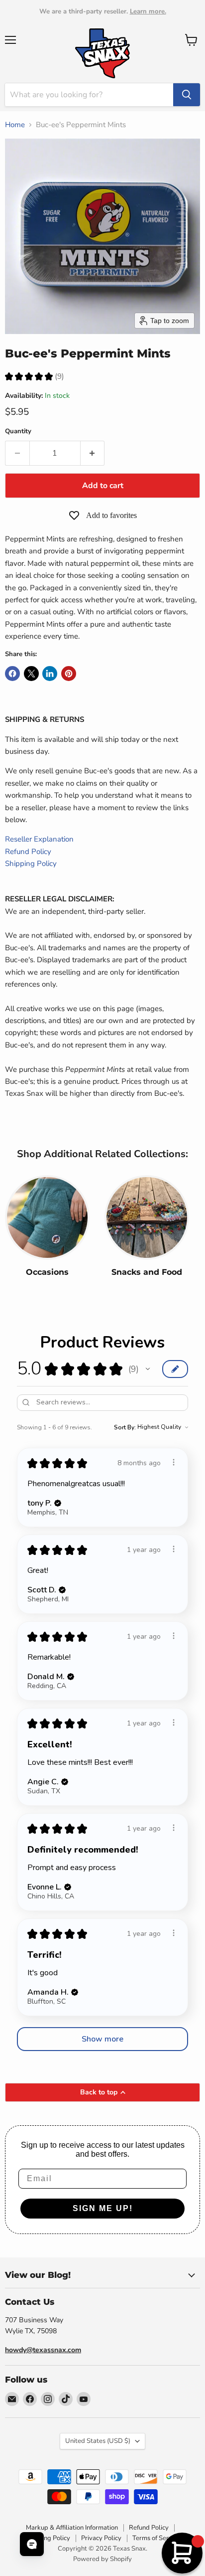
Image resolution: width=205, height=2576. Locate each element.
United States (98, 2441)
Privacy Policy (101, 2538)
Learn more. (148, 11)
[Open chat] (32, 2544)
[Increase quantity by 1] (93, 453)
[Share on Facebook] (12, 674)
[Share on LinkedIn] (50, 674)
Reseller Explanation (39, 839)
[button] (148, 1369)
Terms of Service (156, 2538)
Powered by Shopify (102, 2559)
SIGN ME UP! (103, 2208)
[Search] (187, 95)
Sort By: (125, 1427)
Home (15, 125)
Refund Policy (28, 852)
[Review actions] (174, 1462)
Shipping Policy (31, 863)
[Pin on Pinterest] (69, 674)
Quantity (18, 431)
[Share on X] (31, 674)
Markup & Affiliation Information (72, 2528)
